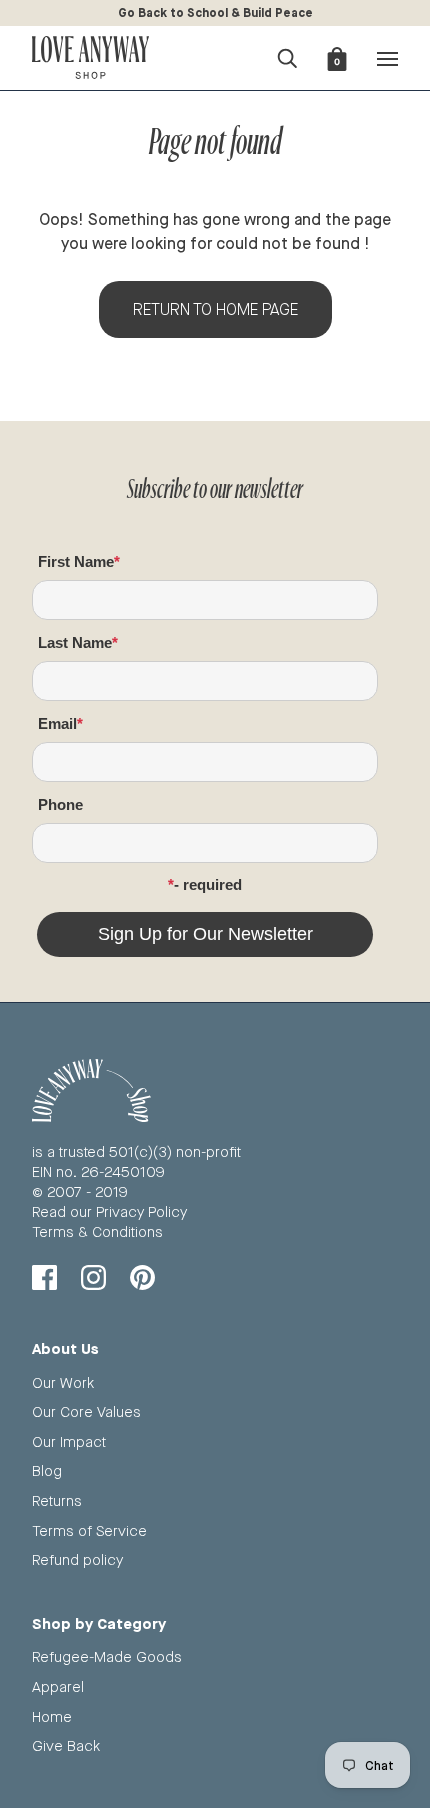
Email (57, 723)
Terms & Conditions (97, 1231)
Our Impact (69, 1441)
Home (52, 1716)
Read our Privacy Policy (109, 1211)
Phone (60, 804)
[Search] (287, 56)
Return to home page (215, 309)
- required (208, 884)
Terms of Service (89, 1530)
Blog (47, 1470)
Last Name (75, 642)
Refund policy (77, 1559)
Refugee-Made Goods (107, 1656)
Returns (57, 1500)
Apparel (58, 1686)
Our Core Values (86, 1411)
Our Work (63, 1382)
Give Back (66, 1745)
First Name (76, 561)
